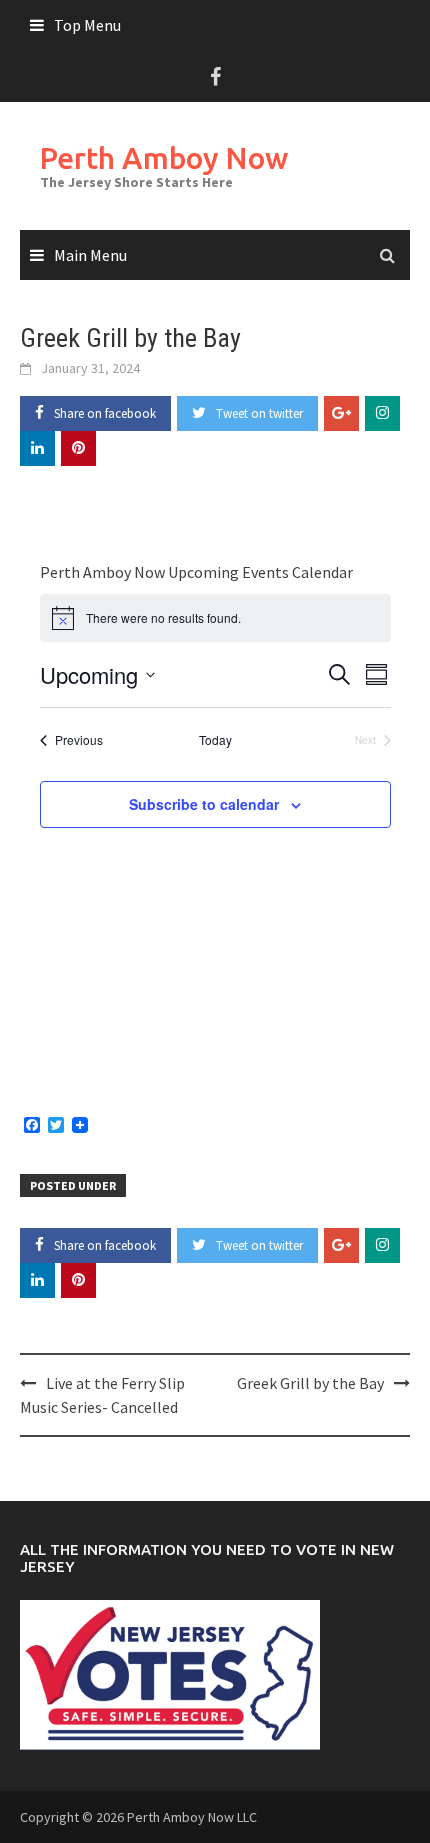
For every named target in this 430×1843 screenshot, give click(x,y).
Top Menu (87, 25)
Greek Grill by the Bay (310, 1383)
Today (215, 740)
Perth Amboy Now (164, 158)
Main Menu (90, 255)
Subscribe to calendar (204, 804)
